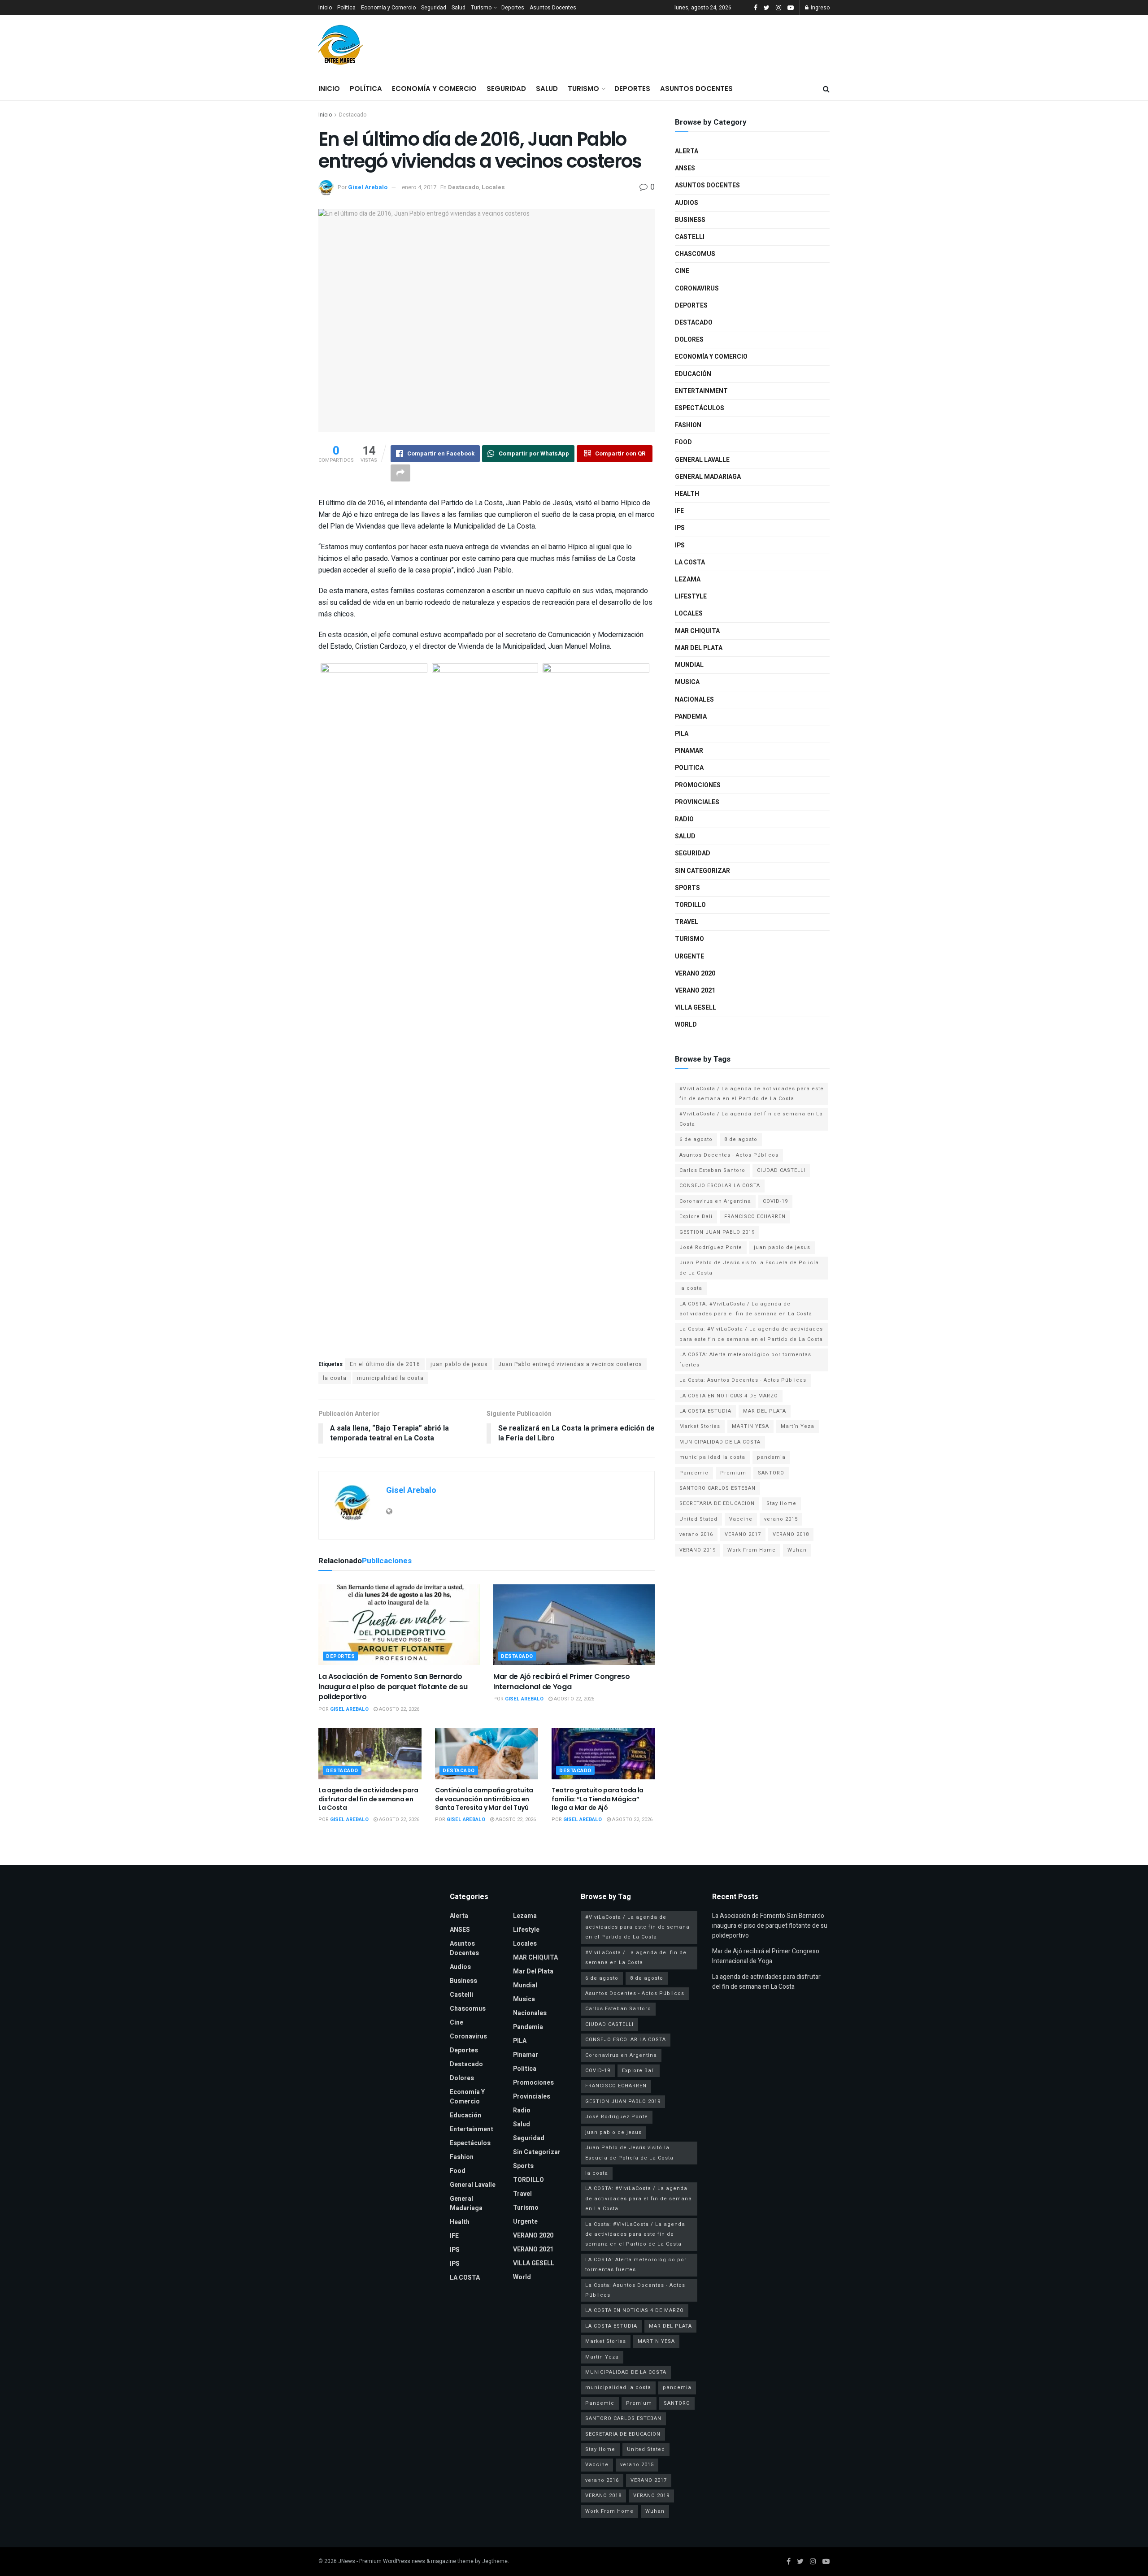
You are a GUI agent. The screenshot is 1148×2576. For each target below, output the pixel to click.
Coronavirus (697, 288)
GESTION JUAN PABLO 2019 (717, 1232)
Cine (682, 271)
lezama (688, 579)
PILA (682, 734)
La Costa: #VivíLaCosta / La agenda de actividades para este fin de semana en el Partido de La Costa (751, 1334)
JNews (347, 2561)
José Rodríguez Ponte (711, 1247)
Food (683, 442)
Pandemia (691, 717)
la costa (335, 1378)
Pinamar (689, 751)
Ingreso (820, 8)
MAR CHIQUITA (697, 631)
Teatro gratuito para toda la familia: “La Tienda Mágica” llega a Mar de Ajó (598, 1799)
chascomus (695, 254)
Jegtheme (495, 2561)
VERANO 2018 (791, 1534)
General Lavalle (702, 460)
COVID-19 (775, 1201)
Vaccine (741, 1519)
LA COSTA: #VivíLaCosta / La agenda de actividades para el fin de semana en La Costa (746, 1309)
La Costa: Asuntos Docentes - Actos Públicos (743, 1380)
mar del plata (699, 648)
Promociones (698, 785)
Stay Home (781, 1503)
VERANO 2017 (743, 1534)
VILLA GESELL (696, 1008)
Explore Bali (696, 1216)
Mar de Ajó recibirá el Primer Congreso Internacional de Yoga (562, 1681)
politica (689, 768)
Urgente (689, 956)
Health (687, 494)
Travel (687, 922)
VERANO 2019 (698, 1550)
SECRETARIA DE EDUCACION (717, 1503)
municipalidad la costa (390, 1378)
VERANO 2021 (695, 991)
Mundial (689, 665)
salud (685, 836)
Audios (687, 203)
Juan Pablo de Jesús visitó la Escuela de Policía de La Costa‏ (749, 1268)
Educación (693, 374)
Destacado (353, 115)
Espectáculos (700, 408)
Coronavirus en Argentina (715, 1201)
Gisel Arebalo (368, 187)
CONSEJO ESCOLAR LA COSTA (720, 1186)
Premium (733, 1473)
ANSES (685, 168)
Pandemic (694, 1473)
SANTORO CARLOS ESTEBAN (717, 1488)
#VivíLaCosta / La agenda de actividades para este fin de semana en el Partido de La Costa (752, 1094)
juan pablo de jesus (459, 1364)
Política (346, 8)
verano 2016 (696, 1534)
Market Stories (700, 1426)
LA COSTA (690, 562)
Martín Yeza (798, 1426)
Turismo (481, 8)
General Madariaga (708, 477)
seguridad (693, 853)
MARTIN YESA (750, 1426)
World (686, 1025)
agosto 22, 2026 (398, 1709)
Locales (493, 187)
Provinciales (697, 802)
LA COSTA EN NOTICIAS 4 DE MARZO (729, 1396)
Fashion (688, 425)
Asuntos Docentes (553, 8)
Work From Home (752, 1550)
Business (690, 220)
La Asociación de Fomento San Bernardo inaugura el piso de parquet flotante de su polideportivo (393, 1687)
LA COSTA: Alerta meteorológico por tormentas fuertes (745, 1360)
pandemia (771, 1457)
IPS (680, 528)
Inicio (325, 8)
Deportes (513, 8)
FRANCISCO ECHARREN (755, 1216)
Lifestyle (691, 596)
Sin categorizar (702, 871)
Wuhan (797, 1550)
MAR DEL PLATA (765, 1411)
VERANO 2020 (695, 974)
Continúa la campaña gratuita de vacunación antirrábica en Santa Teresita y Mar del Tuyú (484, 1799)
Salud (459, 8)
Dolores (689, 340)
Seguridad (434, 8)
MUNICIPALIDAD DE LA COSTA (720, 1442)
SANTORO (771, 1473)
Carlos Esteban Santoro (712, 1170)
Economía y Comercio (388, 8)
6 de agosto (696, 1139)
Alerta (687, 151)
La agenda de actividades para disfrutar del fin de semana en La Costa (368, 1799)
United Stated (698, 1519)
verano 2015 (781, 1519)
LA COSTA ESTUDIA (705, 1411)
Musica (687, 682)
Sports (687, 888)
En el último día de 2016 (385, 1364)
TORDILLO (690, 905)
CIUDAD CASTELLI (781, 1170)
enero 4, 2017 (419, 187)
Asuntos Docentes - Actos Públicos (729, 1155)
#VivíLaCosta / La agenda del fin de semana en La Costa (751, 1119)
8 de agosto (741, 1139)
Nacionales (694, 700)
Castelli (690, 237)
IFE (679, 511)
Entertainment (701, 391)
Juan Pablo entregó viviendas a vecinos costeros (570, 1364)
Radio (684, 819)
